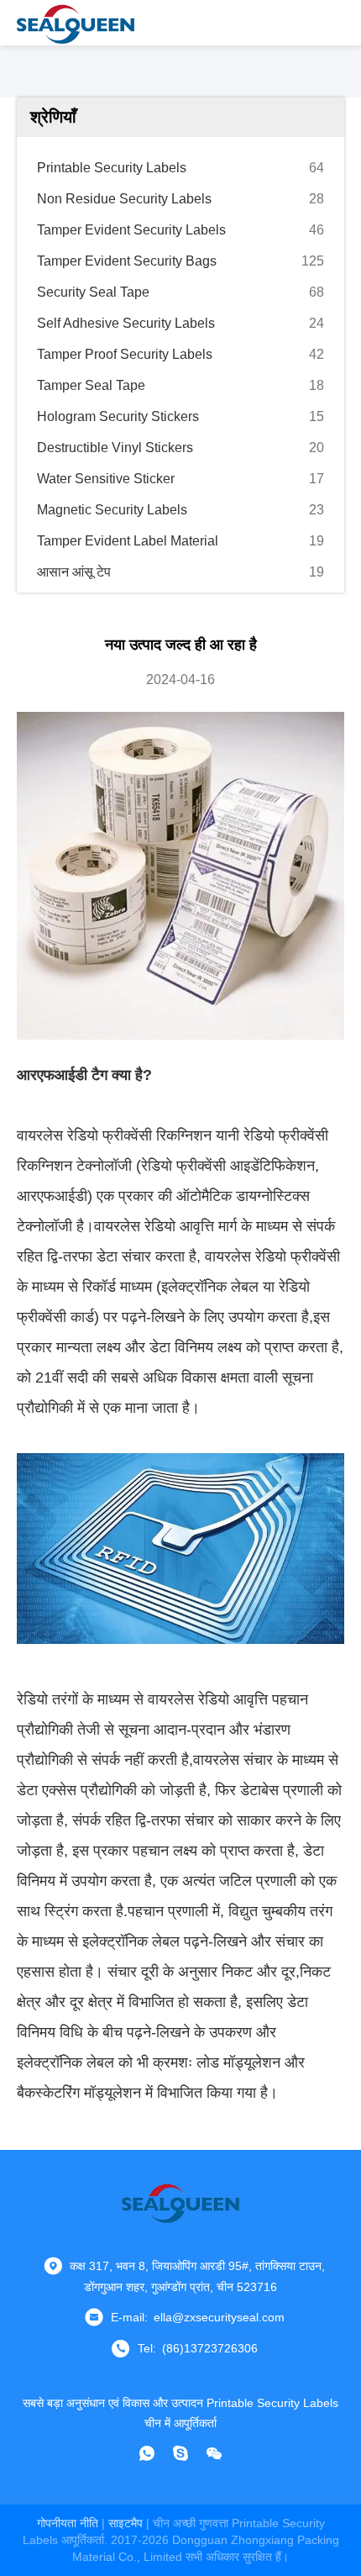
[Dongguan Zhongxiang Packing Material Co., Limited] (76, 23)
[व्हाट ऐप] (147, 2453)
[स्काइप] (180, 2453)
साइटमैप (126, 2523)
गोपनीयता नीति (68, 2523)
